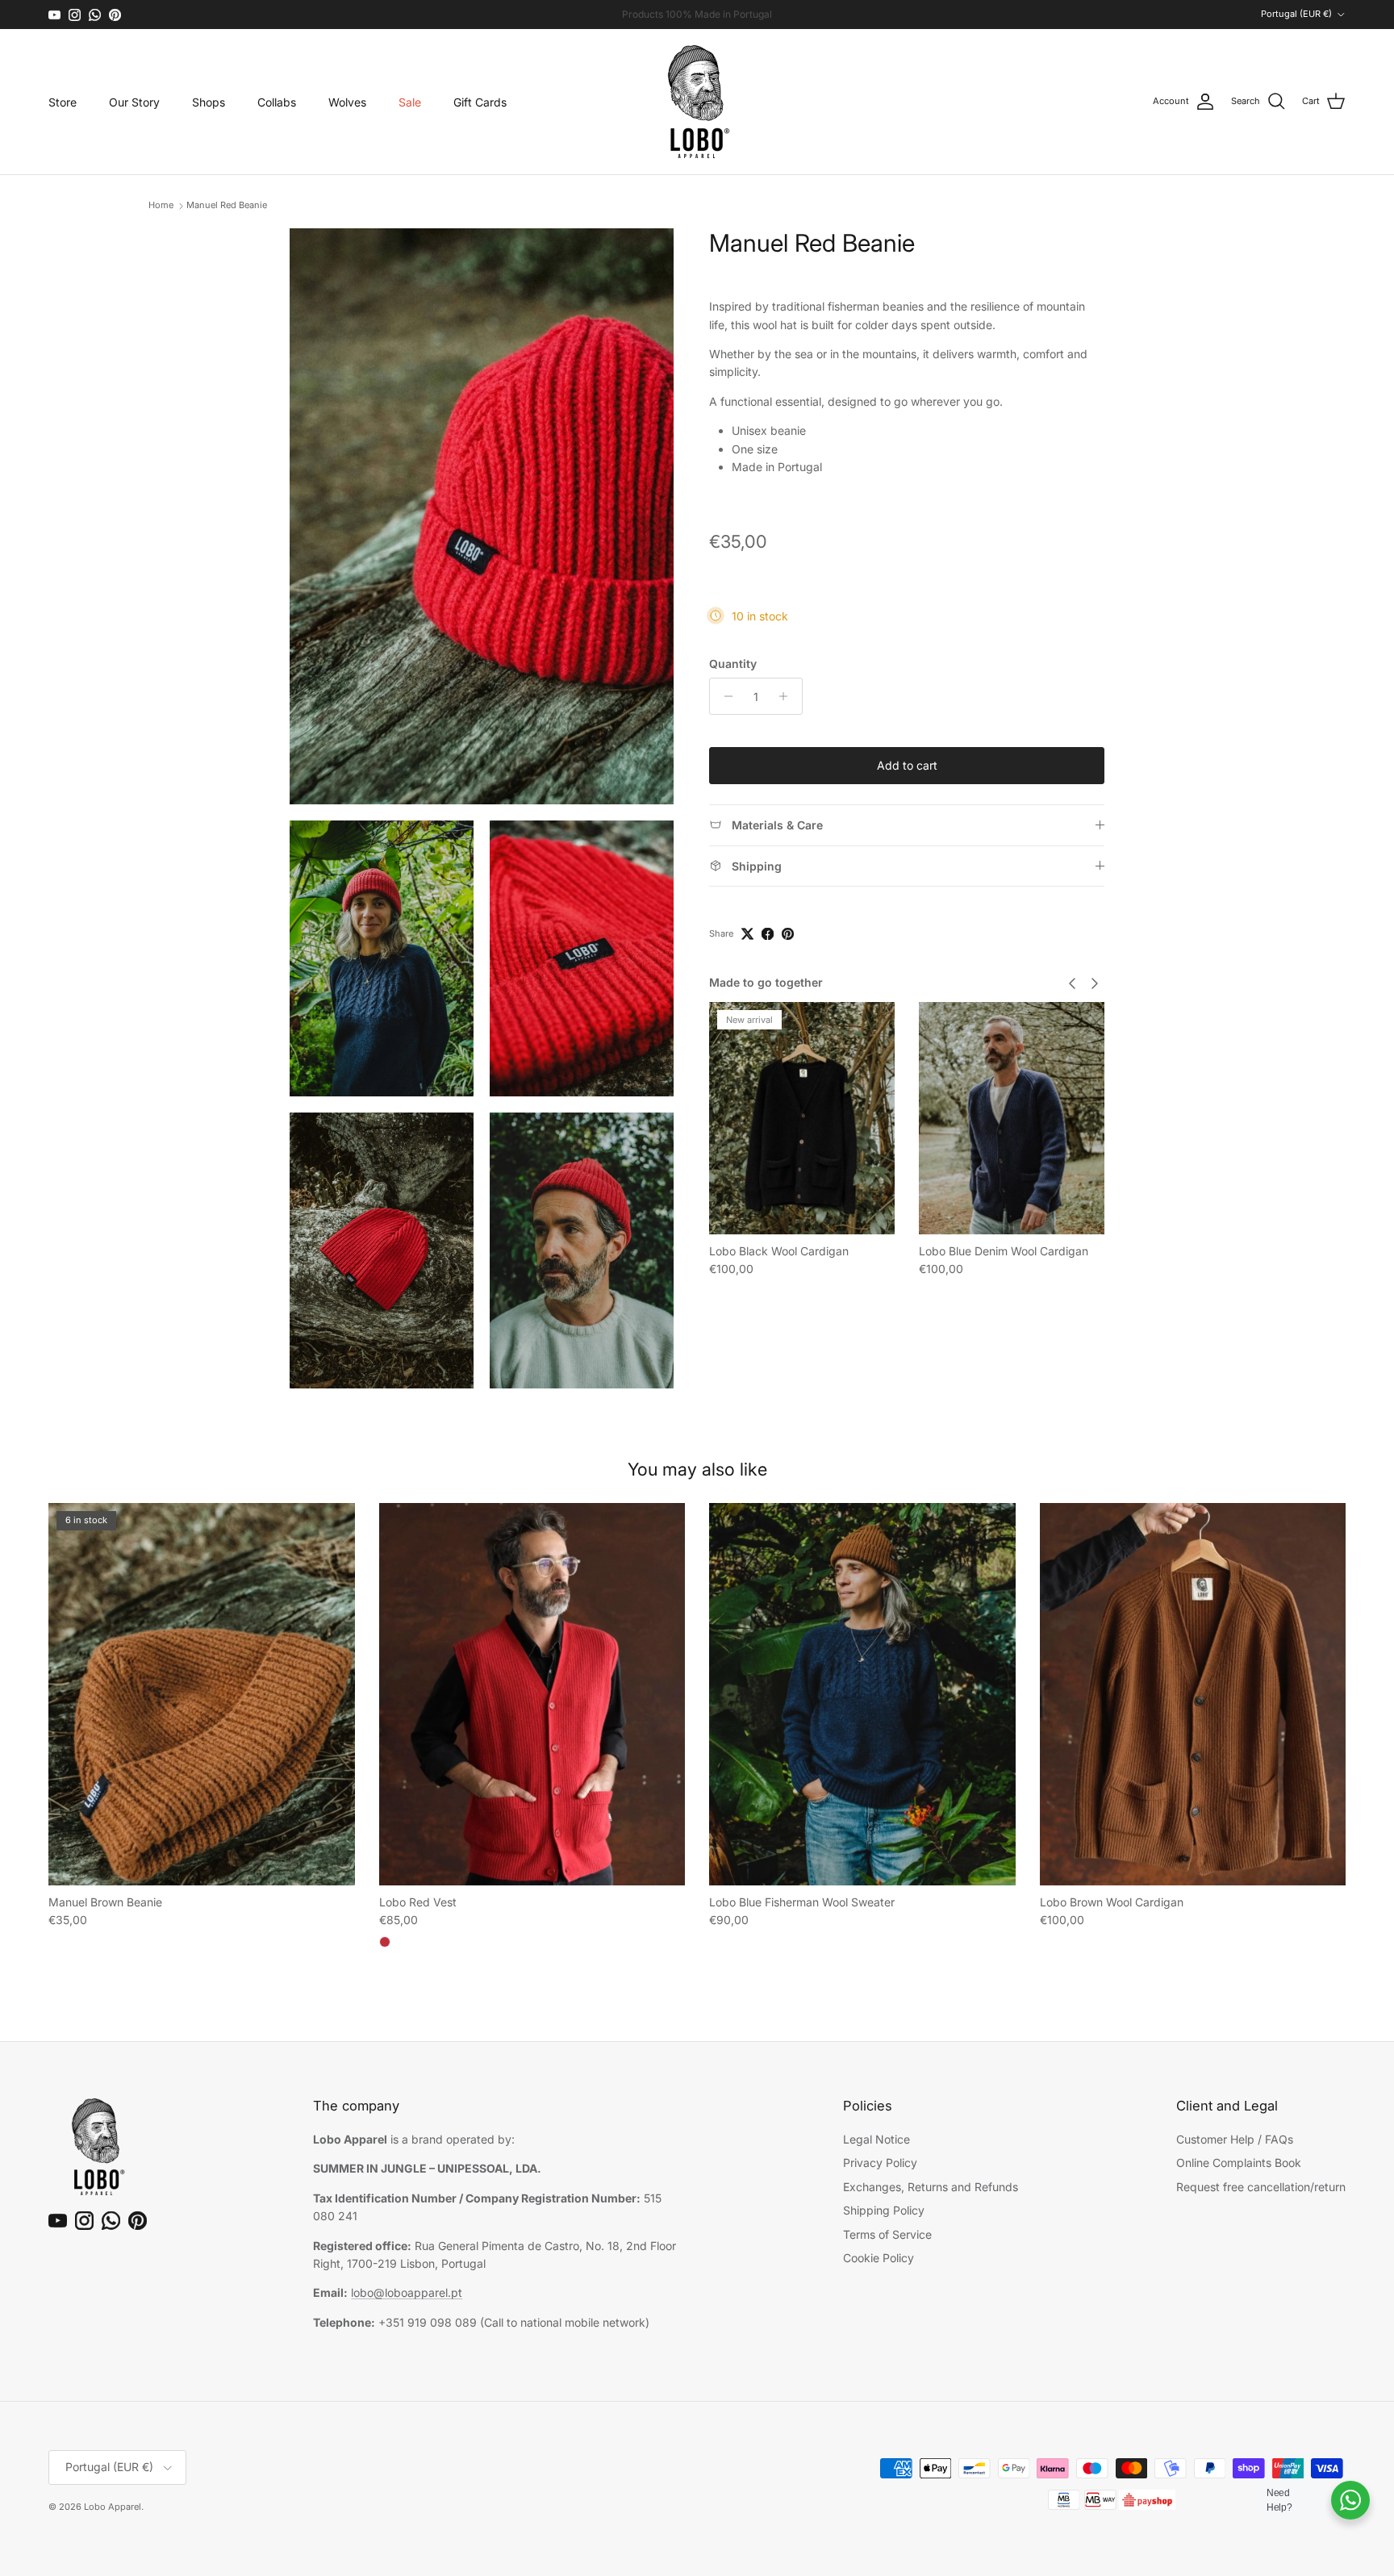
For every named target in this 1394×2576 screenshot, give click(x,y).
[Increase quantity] (788, 696)
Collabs (277, 102)
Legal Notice (876, 2139)
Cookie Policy (879, 2258)
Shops (209, 102)
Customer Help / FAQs (1235, 2139)
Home (161, 206)
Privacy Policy (880, 2163)
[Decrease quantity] (724, 696)
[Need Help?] (1350, 2500)
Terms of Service (887, 2234)
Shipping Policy (884, 2210)
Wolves (347, 102)
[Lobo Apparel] (697, 102)
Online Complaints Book (1239, 2163)
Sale (410, 102)
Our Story (134, 102)
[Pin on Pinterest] (788, 934)
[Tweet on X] (747, 934)
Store (63, 102)
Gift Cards (480, 102)
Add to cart (907, 765)
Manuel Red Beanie (227, 206)
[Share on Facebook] (768, 934)
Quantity (733, 663)
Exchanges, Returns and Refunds (931, 2187)
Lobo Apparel (113, 2507)
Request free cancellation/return (1261, 2187)
